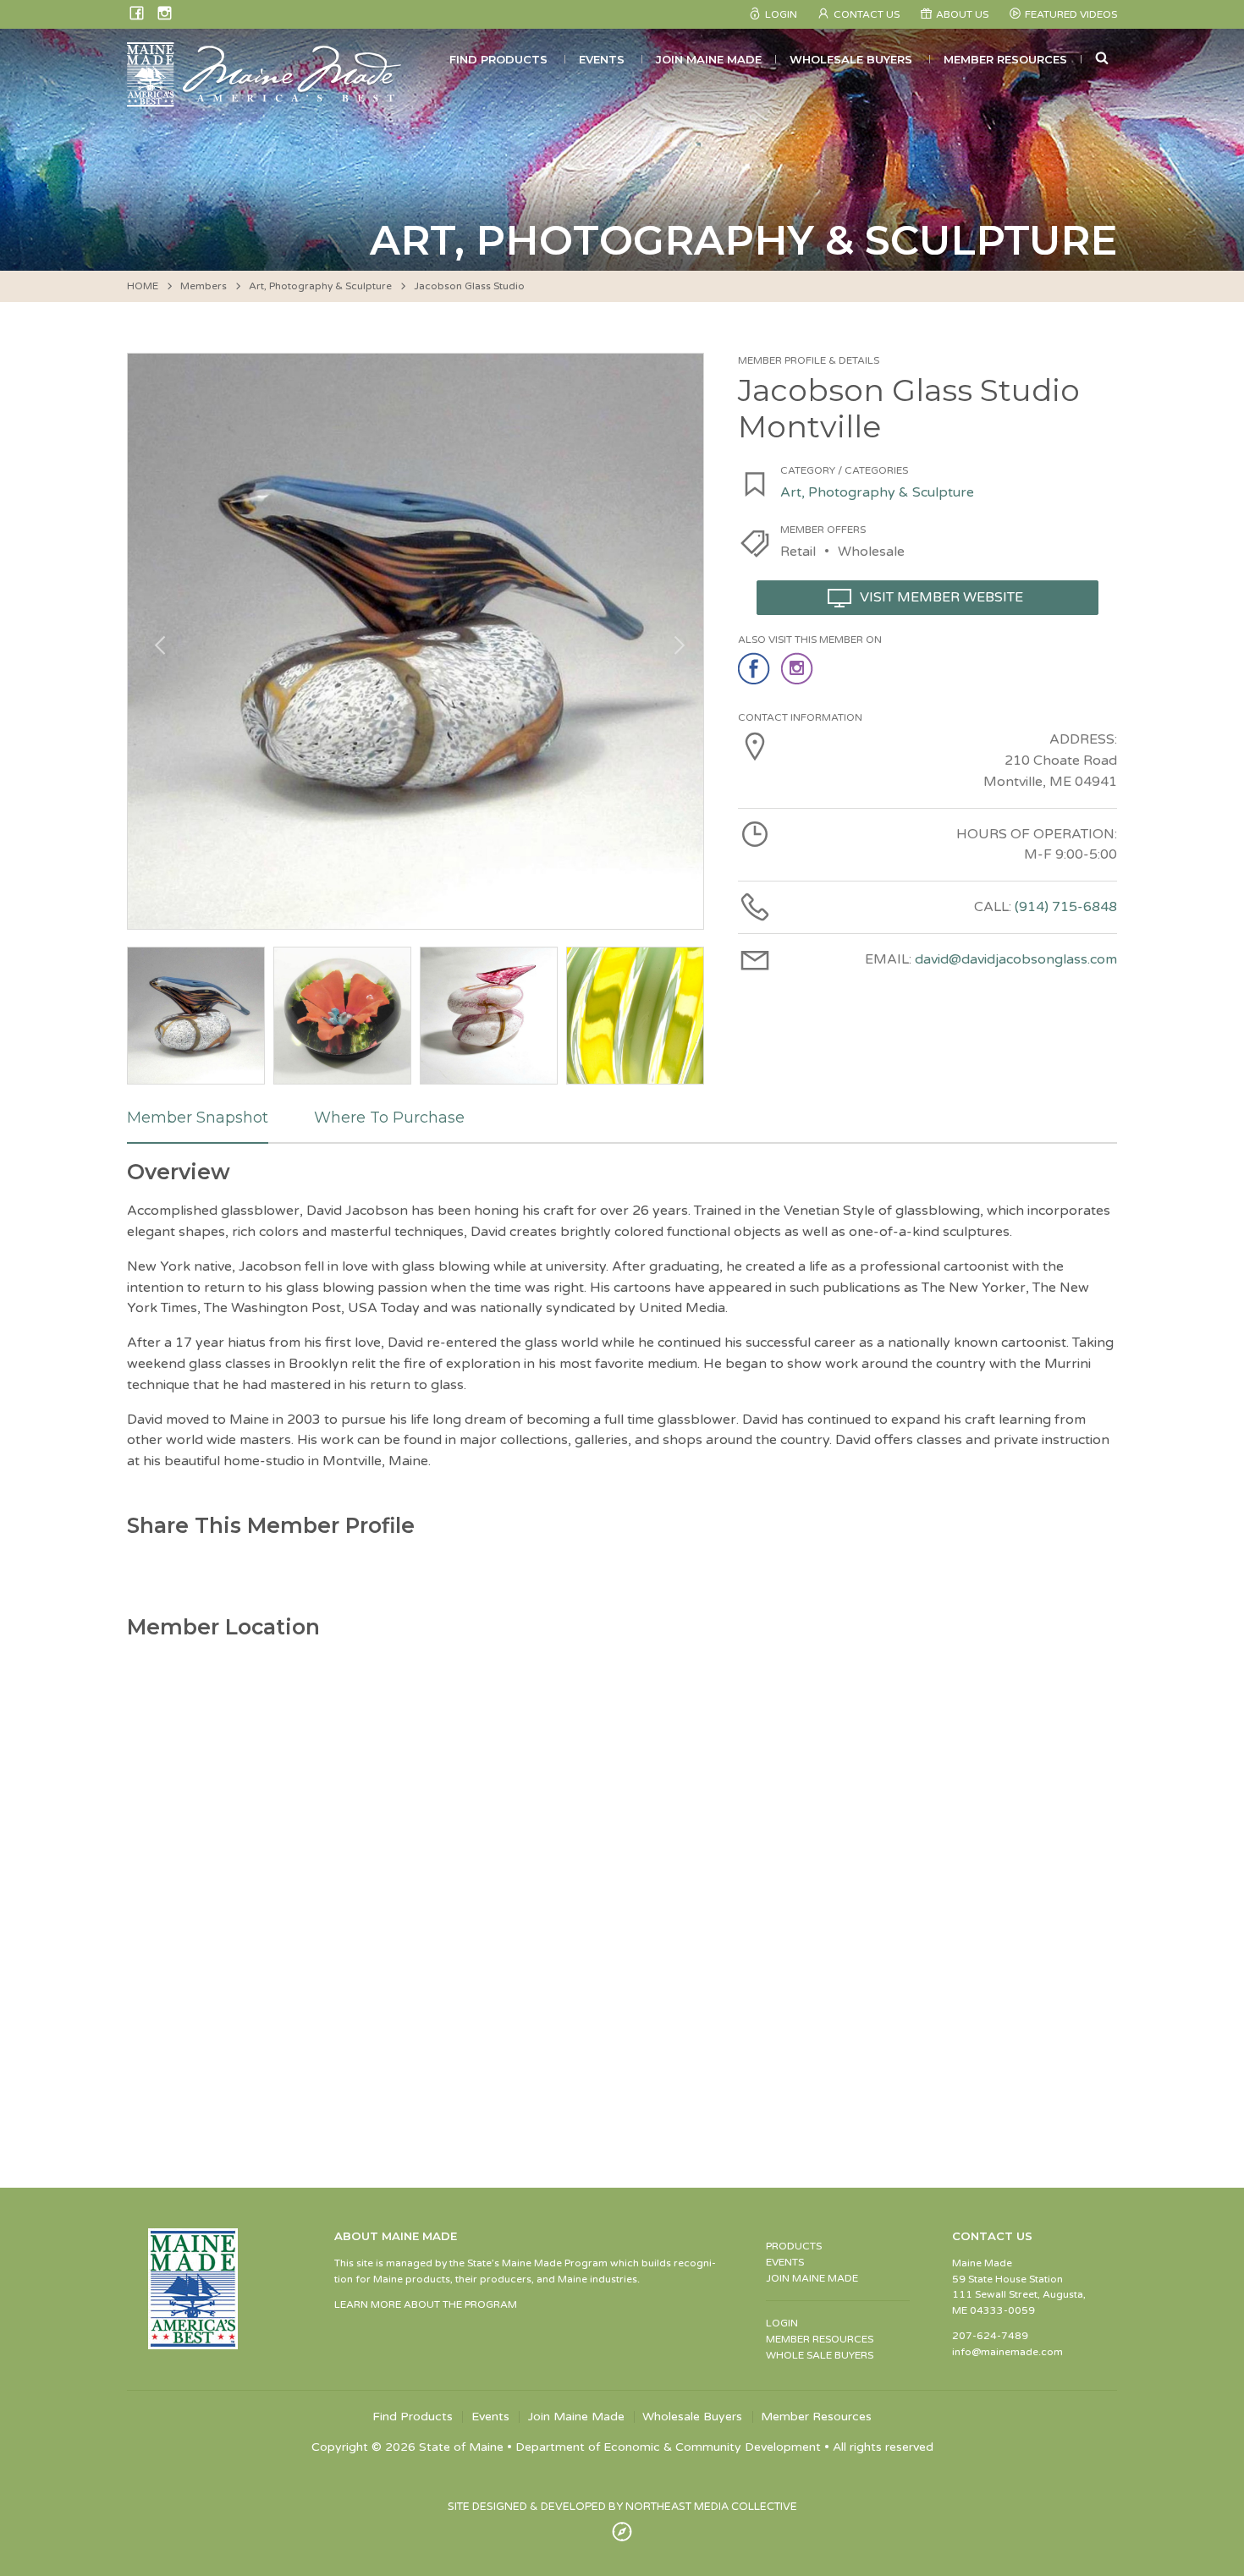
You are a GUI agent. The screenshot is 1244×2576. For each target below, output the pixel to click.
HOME (143, 286)
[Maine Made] (266, 98)
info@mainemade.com (1007, 2352)
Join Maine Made (709, 59)
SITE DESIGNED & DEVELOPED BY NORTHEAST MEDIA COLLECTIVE (622, 2507)
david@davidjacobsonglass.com (1016, 959)
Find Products (498, 59)
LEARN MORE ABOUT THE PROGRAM (426, 2304)
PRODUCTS (794, 2246)
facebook (755, 669)
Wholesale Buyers (851, 59)
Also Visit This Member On (810, 640)
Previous (157, 641)
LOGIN (782, 2323)
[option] (416, 641)
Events (602, 59)
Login (781, 14)
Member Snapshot (198, 1118)
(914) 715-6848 (1066, 907)
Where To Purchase (389, 1118)
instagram (798, 669)
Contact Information (800, 717)
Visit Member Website (941, 597)
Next (674, 641)
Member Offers (823, 530)
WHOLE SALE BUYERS (820, 2355)
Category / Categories (844, 470)
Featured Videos (1071, 14)
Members (204, 286)
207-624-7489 (990, 2336)
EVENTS (785, 2262)
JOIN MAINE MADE (812, 2278)
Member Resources (1005, 59)
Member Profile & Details (809, 360)
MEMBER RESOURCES (820, 2339)
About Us (962, 14)
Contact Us (867, 14)
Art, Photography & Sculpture (320, 286)
